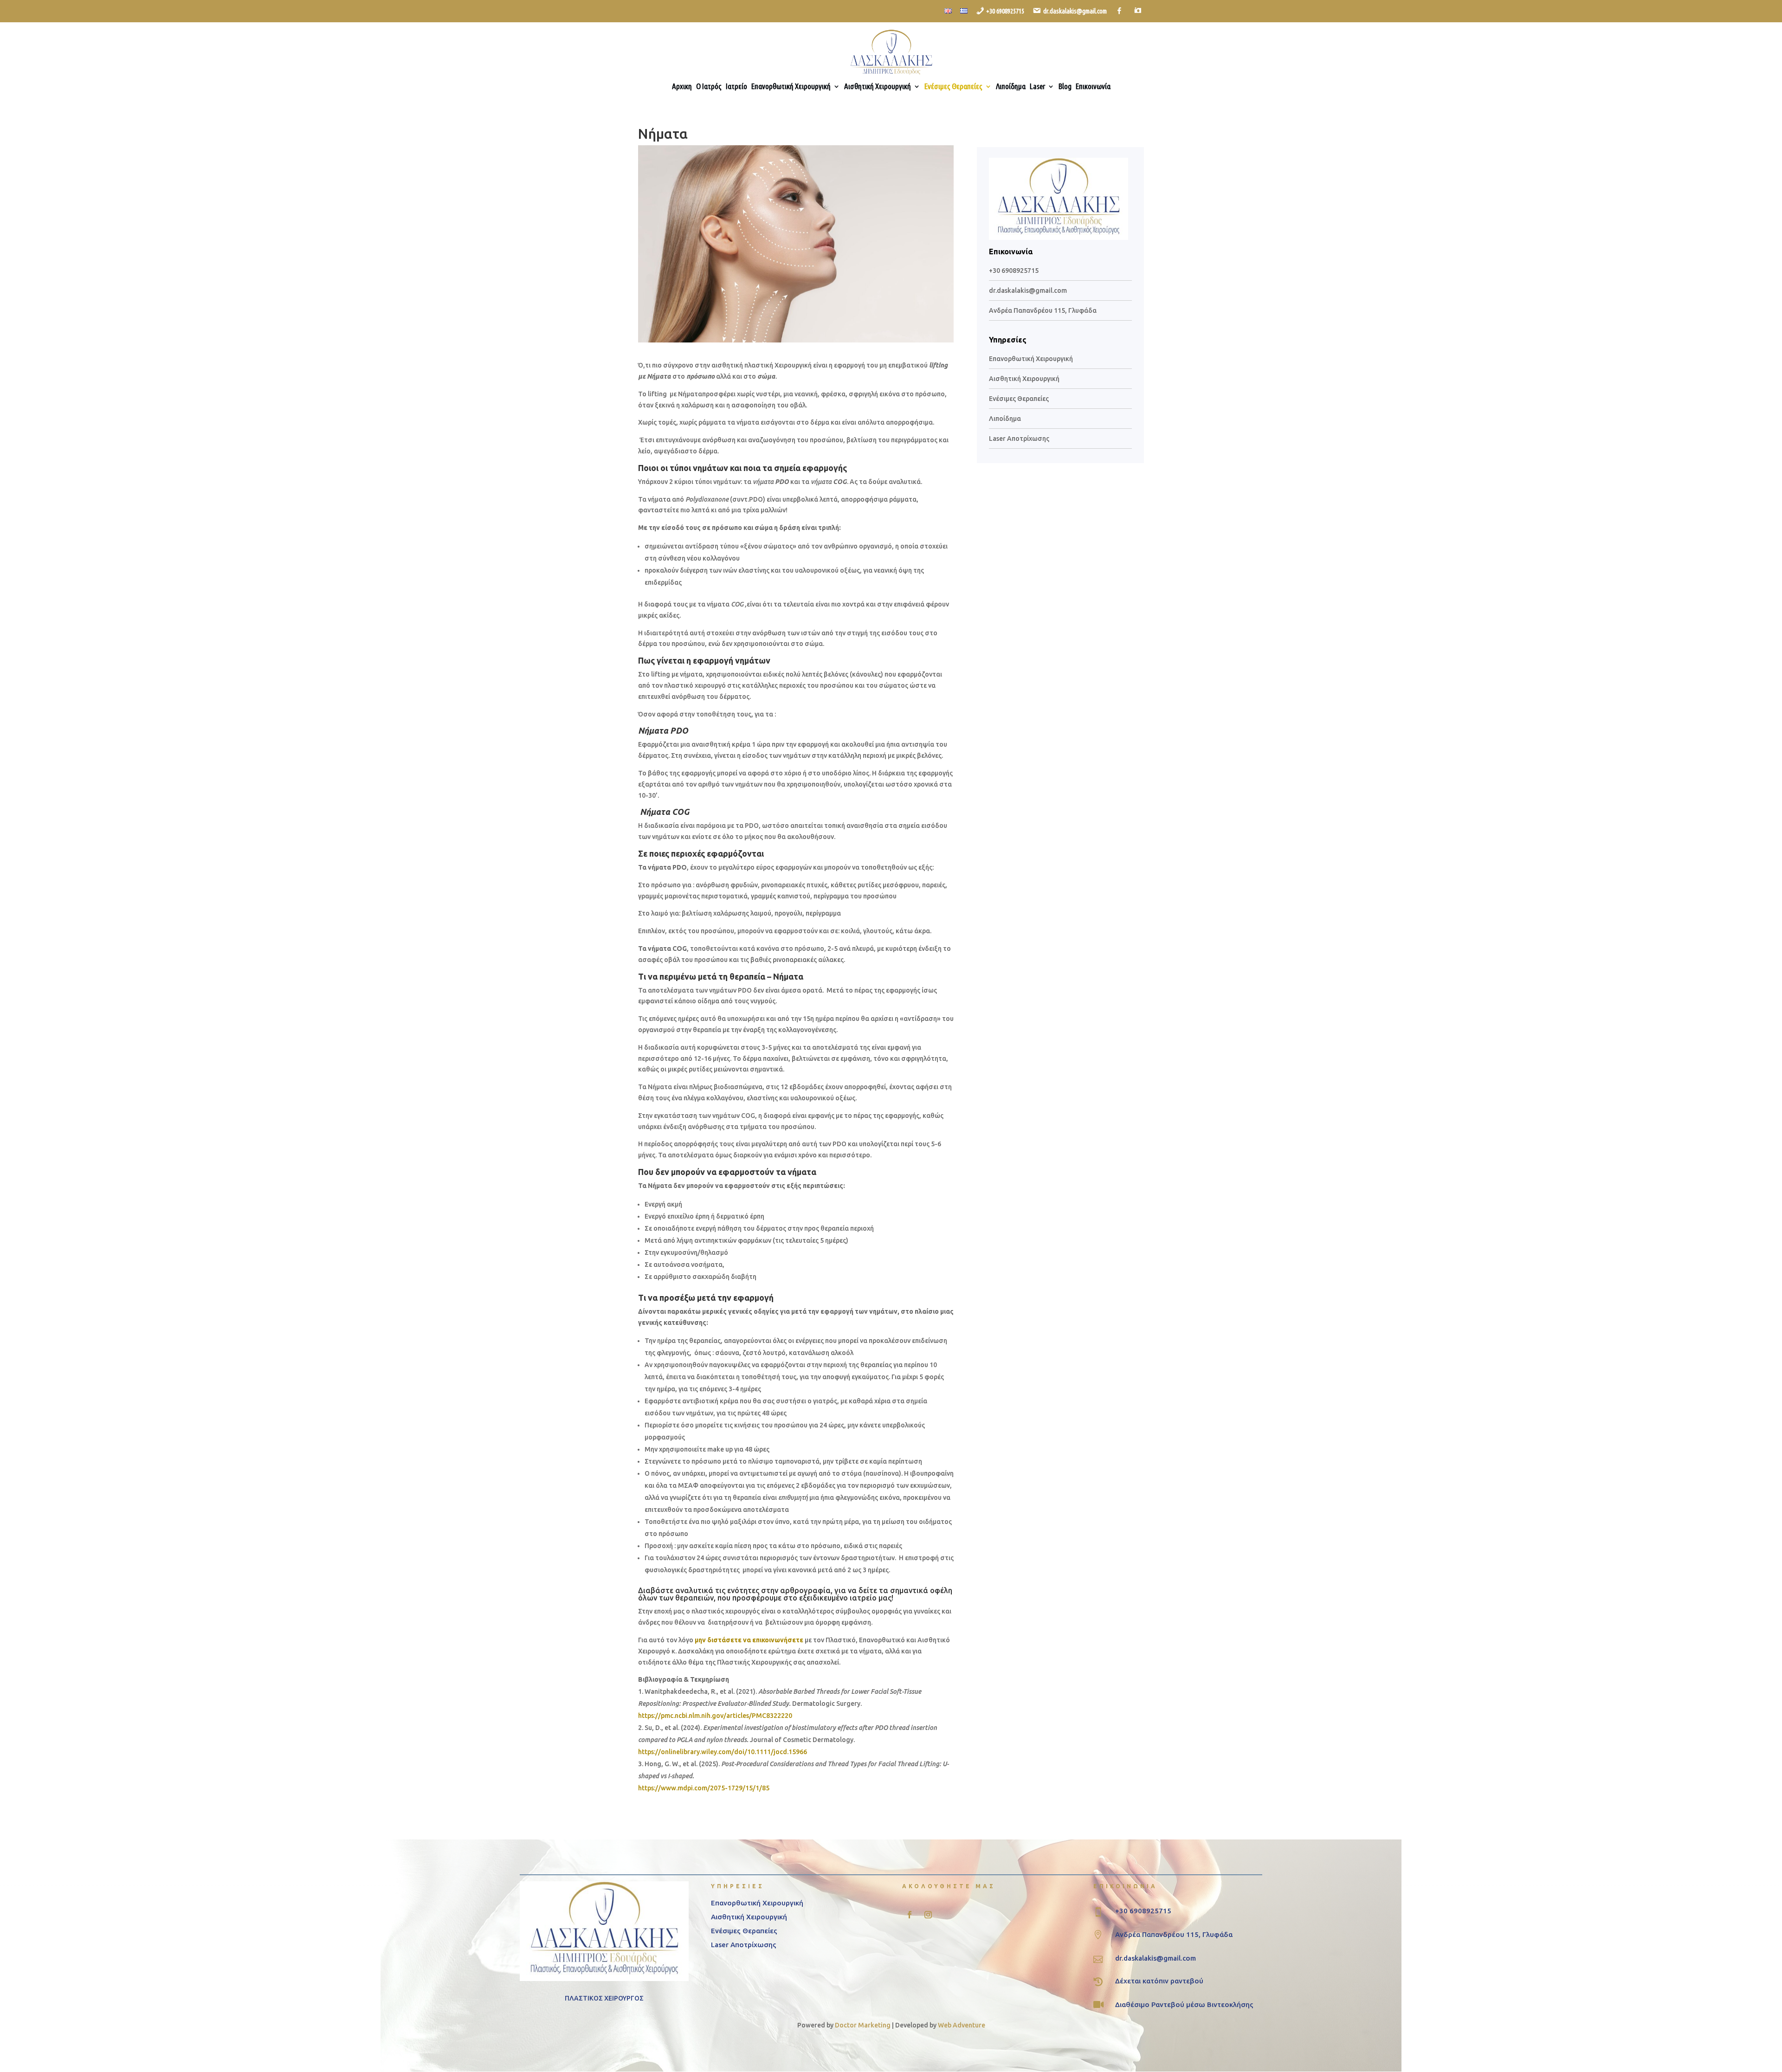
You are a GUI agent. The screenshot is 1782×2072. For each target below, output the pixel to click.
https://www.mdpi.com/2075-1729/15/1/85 (704, 1788)
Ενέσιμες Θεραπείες (953, 87)
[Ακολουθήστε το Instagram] (928, 1915)
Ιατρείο (736, 87)
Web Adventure (962, 2025)
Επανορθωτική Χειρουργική (791, 87)
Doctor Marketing (863, 2025)
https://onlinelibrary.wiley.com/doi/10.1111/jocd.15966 (723, 1752)
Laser (1037, 87)
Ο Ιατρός (709, 87)
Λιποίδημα (1011, 87)
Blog (1065, 87)
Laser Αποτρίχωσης (1019, 439)
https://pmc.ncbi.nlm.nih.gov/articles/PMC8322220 (715, 1716)
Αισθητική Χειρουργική (878, 87)
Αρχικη (682, 87)
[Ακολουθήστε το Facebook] (910, 1915)
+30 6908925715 (1014, 271)
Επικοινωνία (1093, 87)
